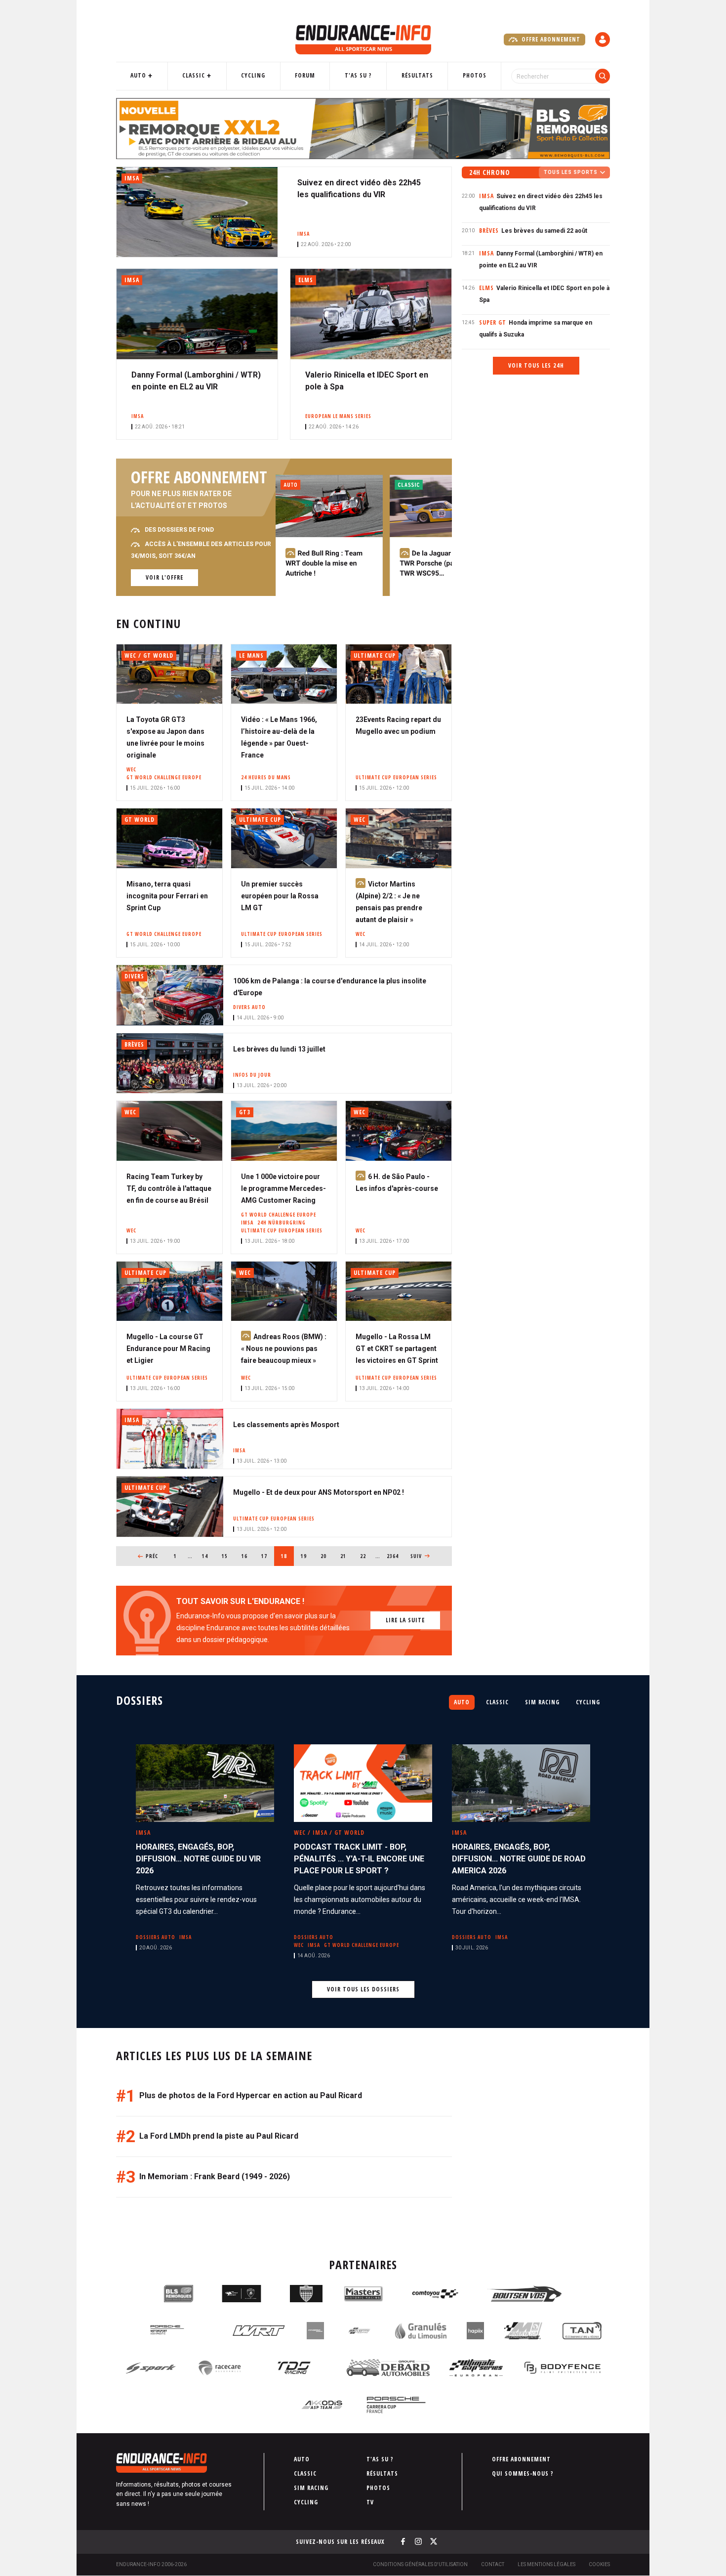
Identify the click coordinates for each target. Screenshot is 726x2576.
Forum (305, 75)
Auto (138, 75)
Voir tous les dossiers (363, 1989)
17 (267, 1556)
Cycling (253, 75)
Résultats (417, 75)
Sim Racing (542, 1702)
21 (346, 1556)
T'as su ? (358, 75)
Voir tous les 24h (536, 365)
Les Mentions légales (546, 2564)
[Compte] (603, 40)
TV (370, 2502)
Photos (475, 75)
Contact (493, 2564)
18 (287, 1556)
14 (208, 1556)
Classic (194, 75)
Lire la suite (405, 1620)
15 (228, 1556)
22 (366, 1556)
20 (327, 1556)
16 (248, 1556)
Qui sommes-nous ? (523, 2473)
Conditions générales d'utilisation (420, 2564)
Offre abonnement (550, 39)
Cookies (599, 2564)
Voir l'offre (164, 577)
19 (307, 1556)
